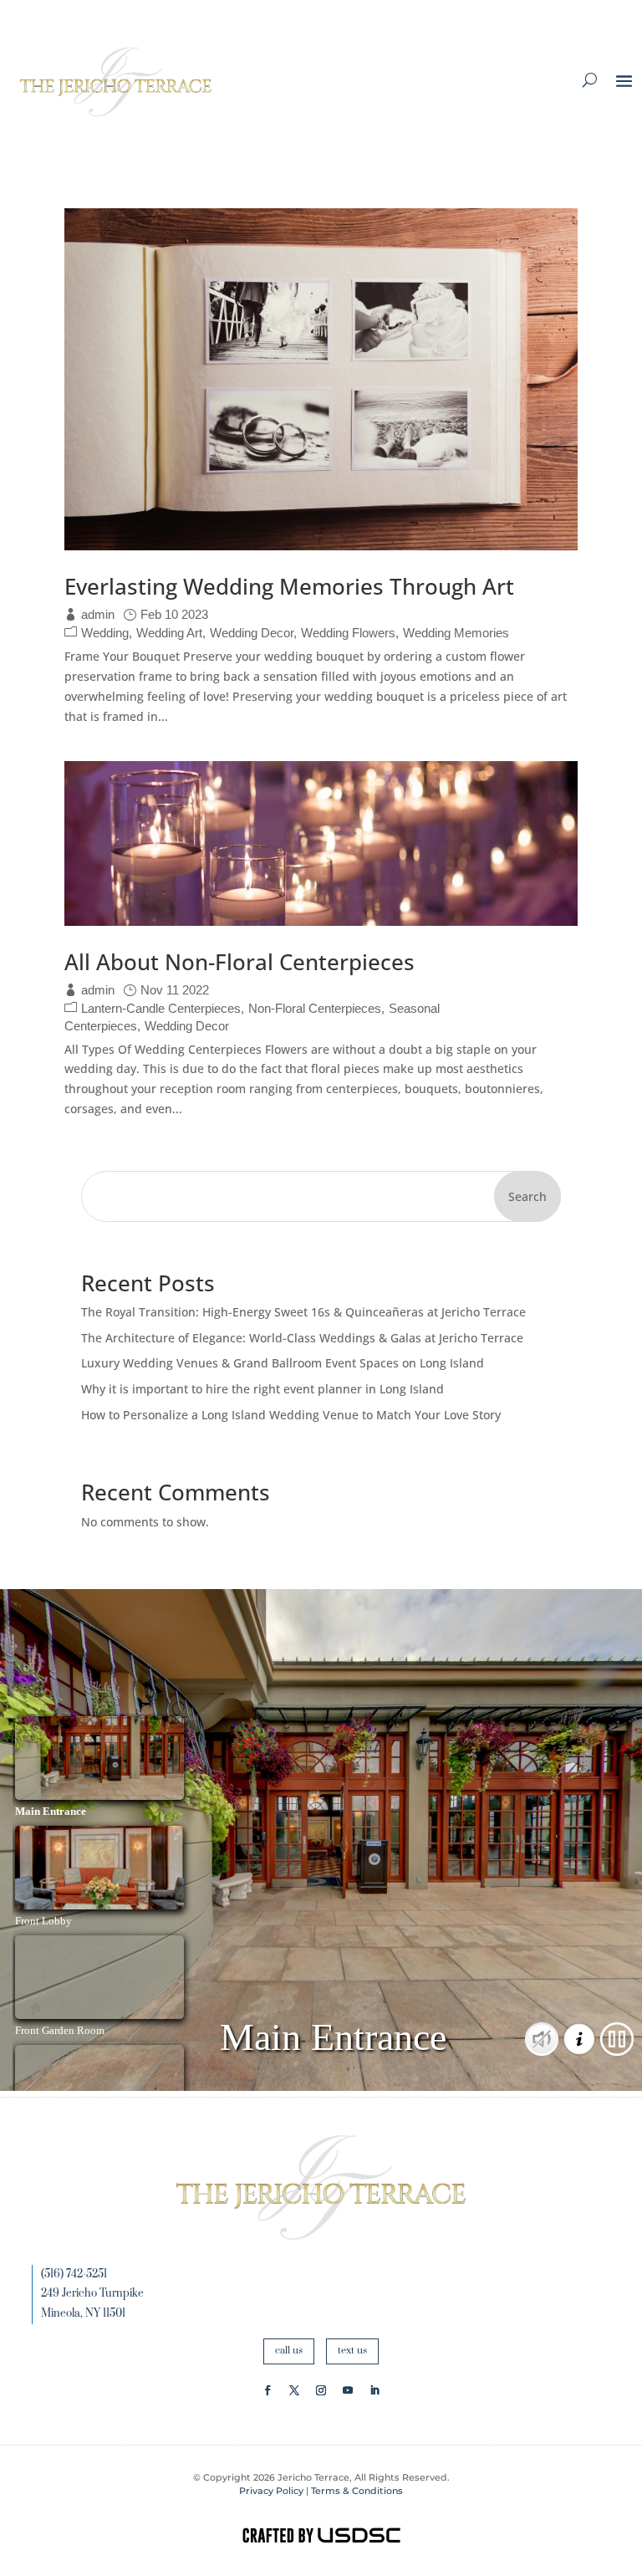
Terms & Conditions (357, 2491)
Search (527, 1196)
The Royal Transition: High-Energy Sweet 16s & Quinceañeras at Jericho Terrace (303, 1312)
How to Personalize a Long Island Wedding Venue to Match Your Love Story (291, 1415)
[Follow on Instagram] (321, 2390)
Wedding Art (169, 633)
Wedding (105, 633)
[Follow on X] (294, 2390)
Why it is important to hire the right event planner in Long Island (262, 1389)
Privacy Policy (271, 2491)
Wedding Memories (456, 633)
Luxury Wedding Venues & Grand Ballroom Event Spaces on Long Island (283, 1363)
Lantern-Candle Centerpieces (161, 1008)
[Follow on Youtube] (348, 2390)
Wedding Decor (252, 633)
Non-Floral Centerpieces (315, 1008)
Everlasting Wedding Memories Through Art (289, 586)
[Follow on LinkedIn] (374, 2390)
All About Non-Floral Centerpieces (239, 962)
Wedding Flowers (348, 633)
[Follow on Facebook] (267, 2390)
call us (289, 2351)
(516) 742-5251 (74, 2274)
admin (98, 614)
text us (352, 2351)
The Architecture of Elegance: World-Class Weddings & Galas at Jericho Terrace (302, 1338)
